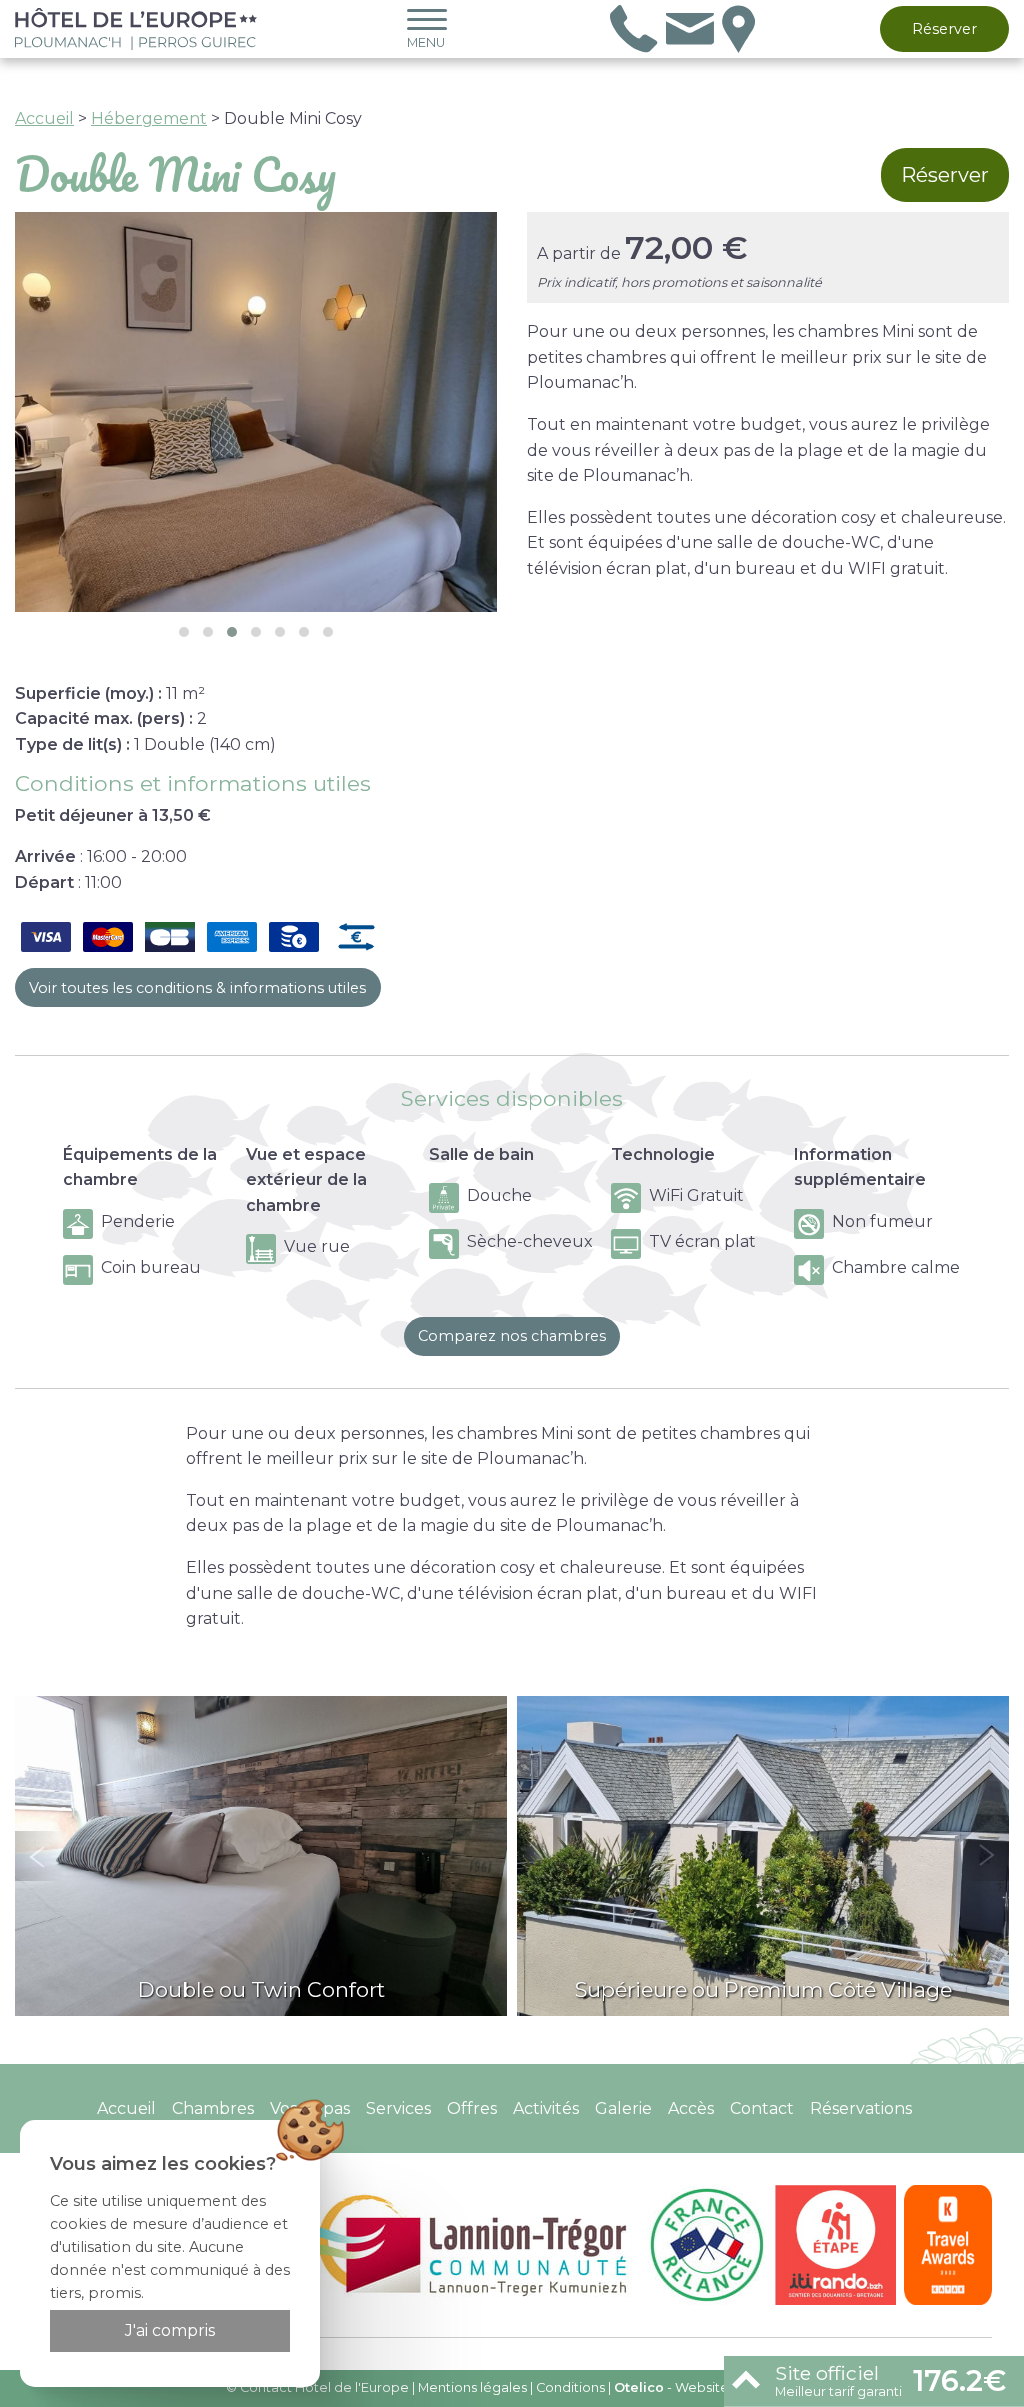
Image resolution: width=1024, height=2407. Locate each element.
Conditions (570, 2387)
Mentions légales (472, 2387)
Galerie (623, 2108)
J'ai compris (170, 2330)
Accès (691, 2108)
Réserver (944, 29)
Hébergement (149, 118)
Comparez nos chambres (512, 1336)
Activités (546, 2108)
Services (398, 2108)
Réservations (861, 2108)
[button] (184, 632)
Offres (472, 2108)
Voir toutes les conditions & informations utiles (197, 988)
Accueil (44, 118)
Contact (762, 2108)
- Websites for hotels (706, 2387)
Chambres (213, 2108)
